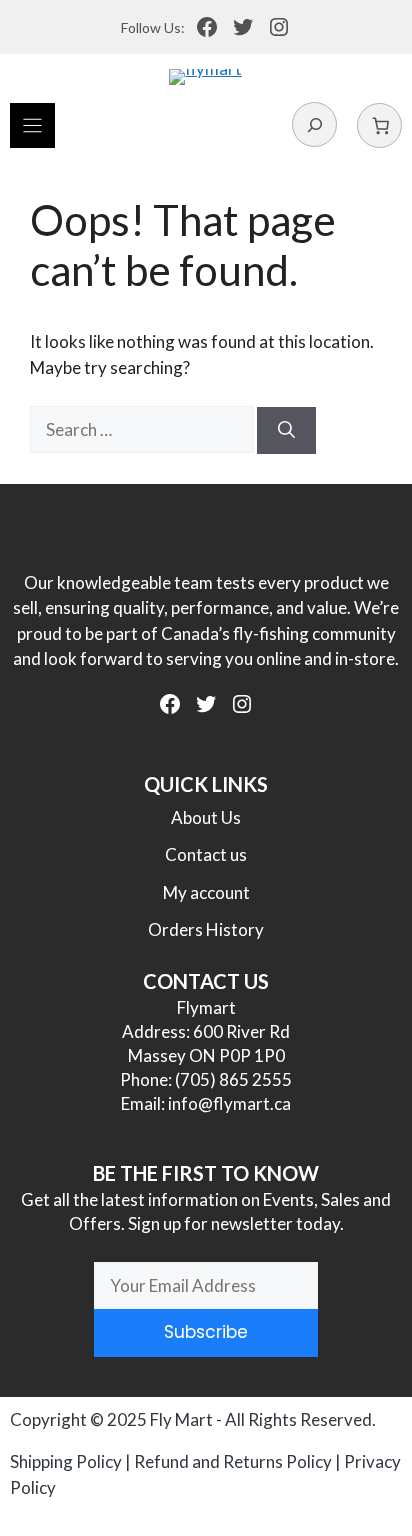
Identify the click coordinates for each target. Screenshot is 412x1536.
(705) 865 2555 (233, 1079)
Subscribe (206, 1332)
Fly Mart (181, 1419)
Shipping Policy (66, 1461)
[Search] (286, 431)
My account (206, 892)
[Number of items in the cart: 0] (379, 125)
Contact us (206, 854)
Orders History (206, 929)
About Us (206, 817)
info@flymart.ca (229, 1103)
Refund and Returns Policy (233, 1461)
